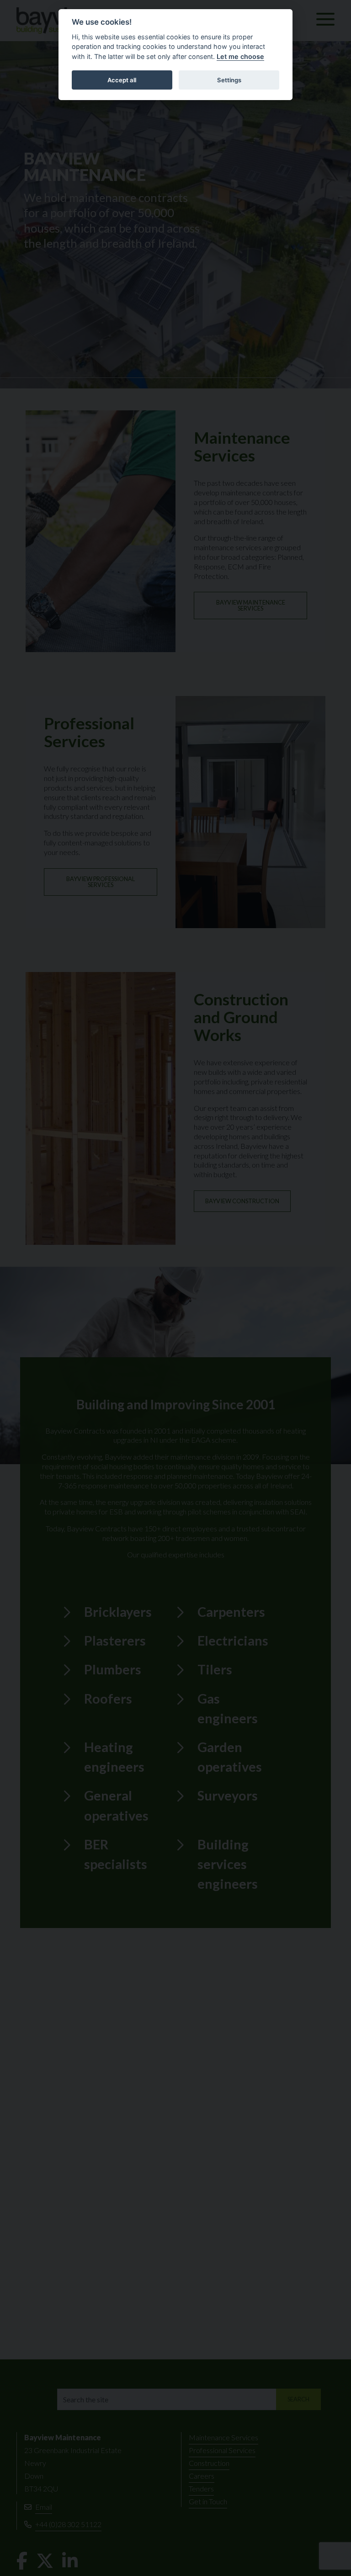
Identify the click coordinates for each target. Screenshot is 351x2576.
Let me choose (240, 56)
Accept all (122, 80)
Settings (229, 80)
